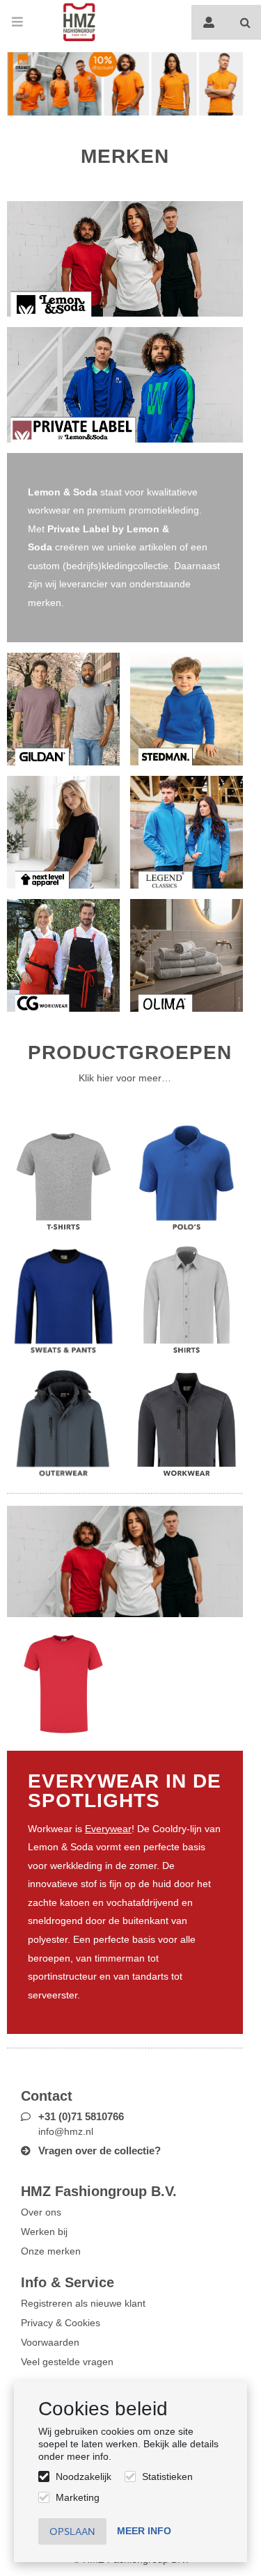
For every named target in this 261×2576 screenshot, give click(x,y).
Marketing (78, 2497)
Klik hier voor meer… (125, 1078)
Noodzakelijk (84, 2476)
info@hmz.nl (66, 2131)
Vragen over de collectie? (100, 2150)
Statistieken (167, 2476)
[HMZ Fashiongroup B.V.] (79, 22)
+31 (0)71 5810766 (81, 2116)
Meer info (144, 2531)
